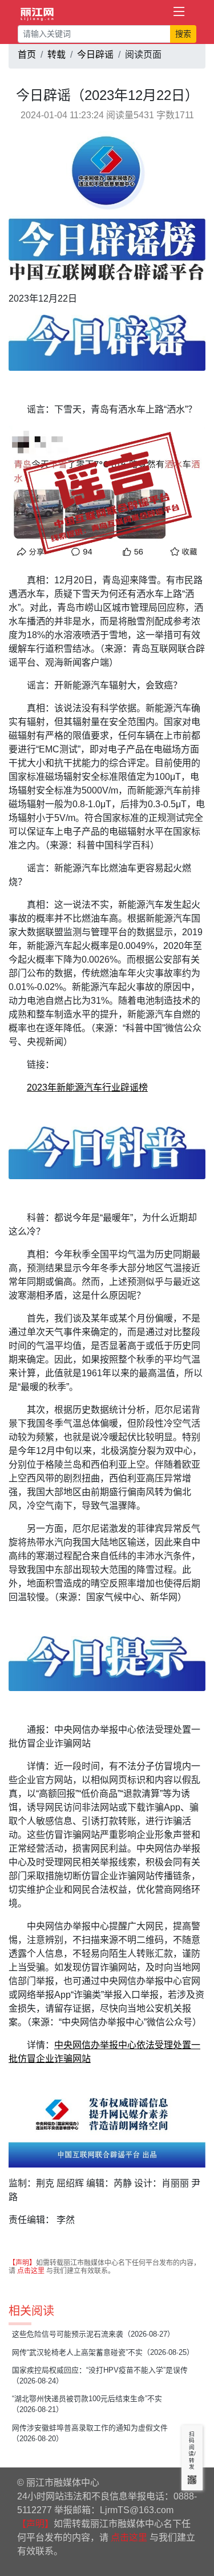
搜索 (183, 34)
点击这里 (31, 2271)
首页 (27, 55)
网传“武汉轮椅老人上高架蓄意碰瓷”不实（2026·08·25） (103, 2352)
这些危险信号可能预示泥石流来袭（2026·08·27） (93, 2334)
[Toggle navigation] (179, 12)
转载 (56, 55)
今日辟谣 (95, 55)
